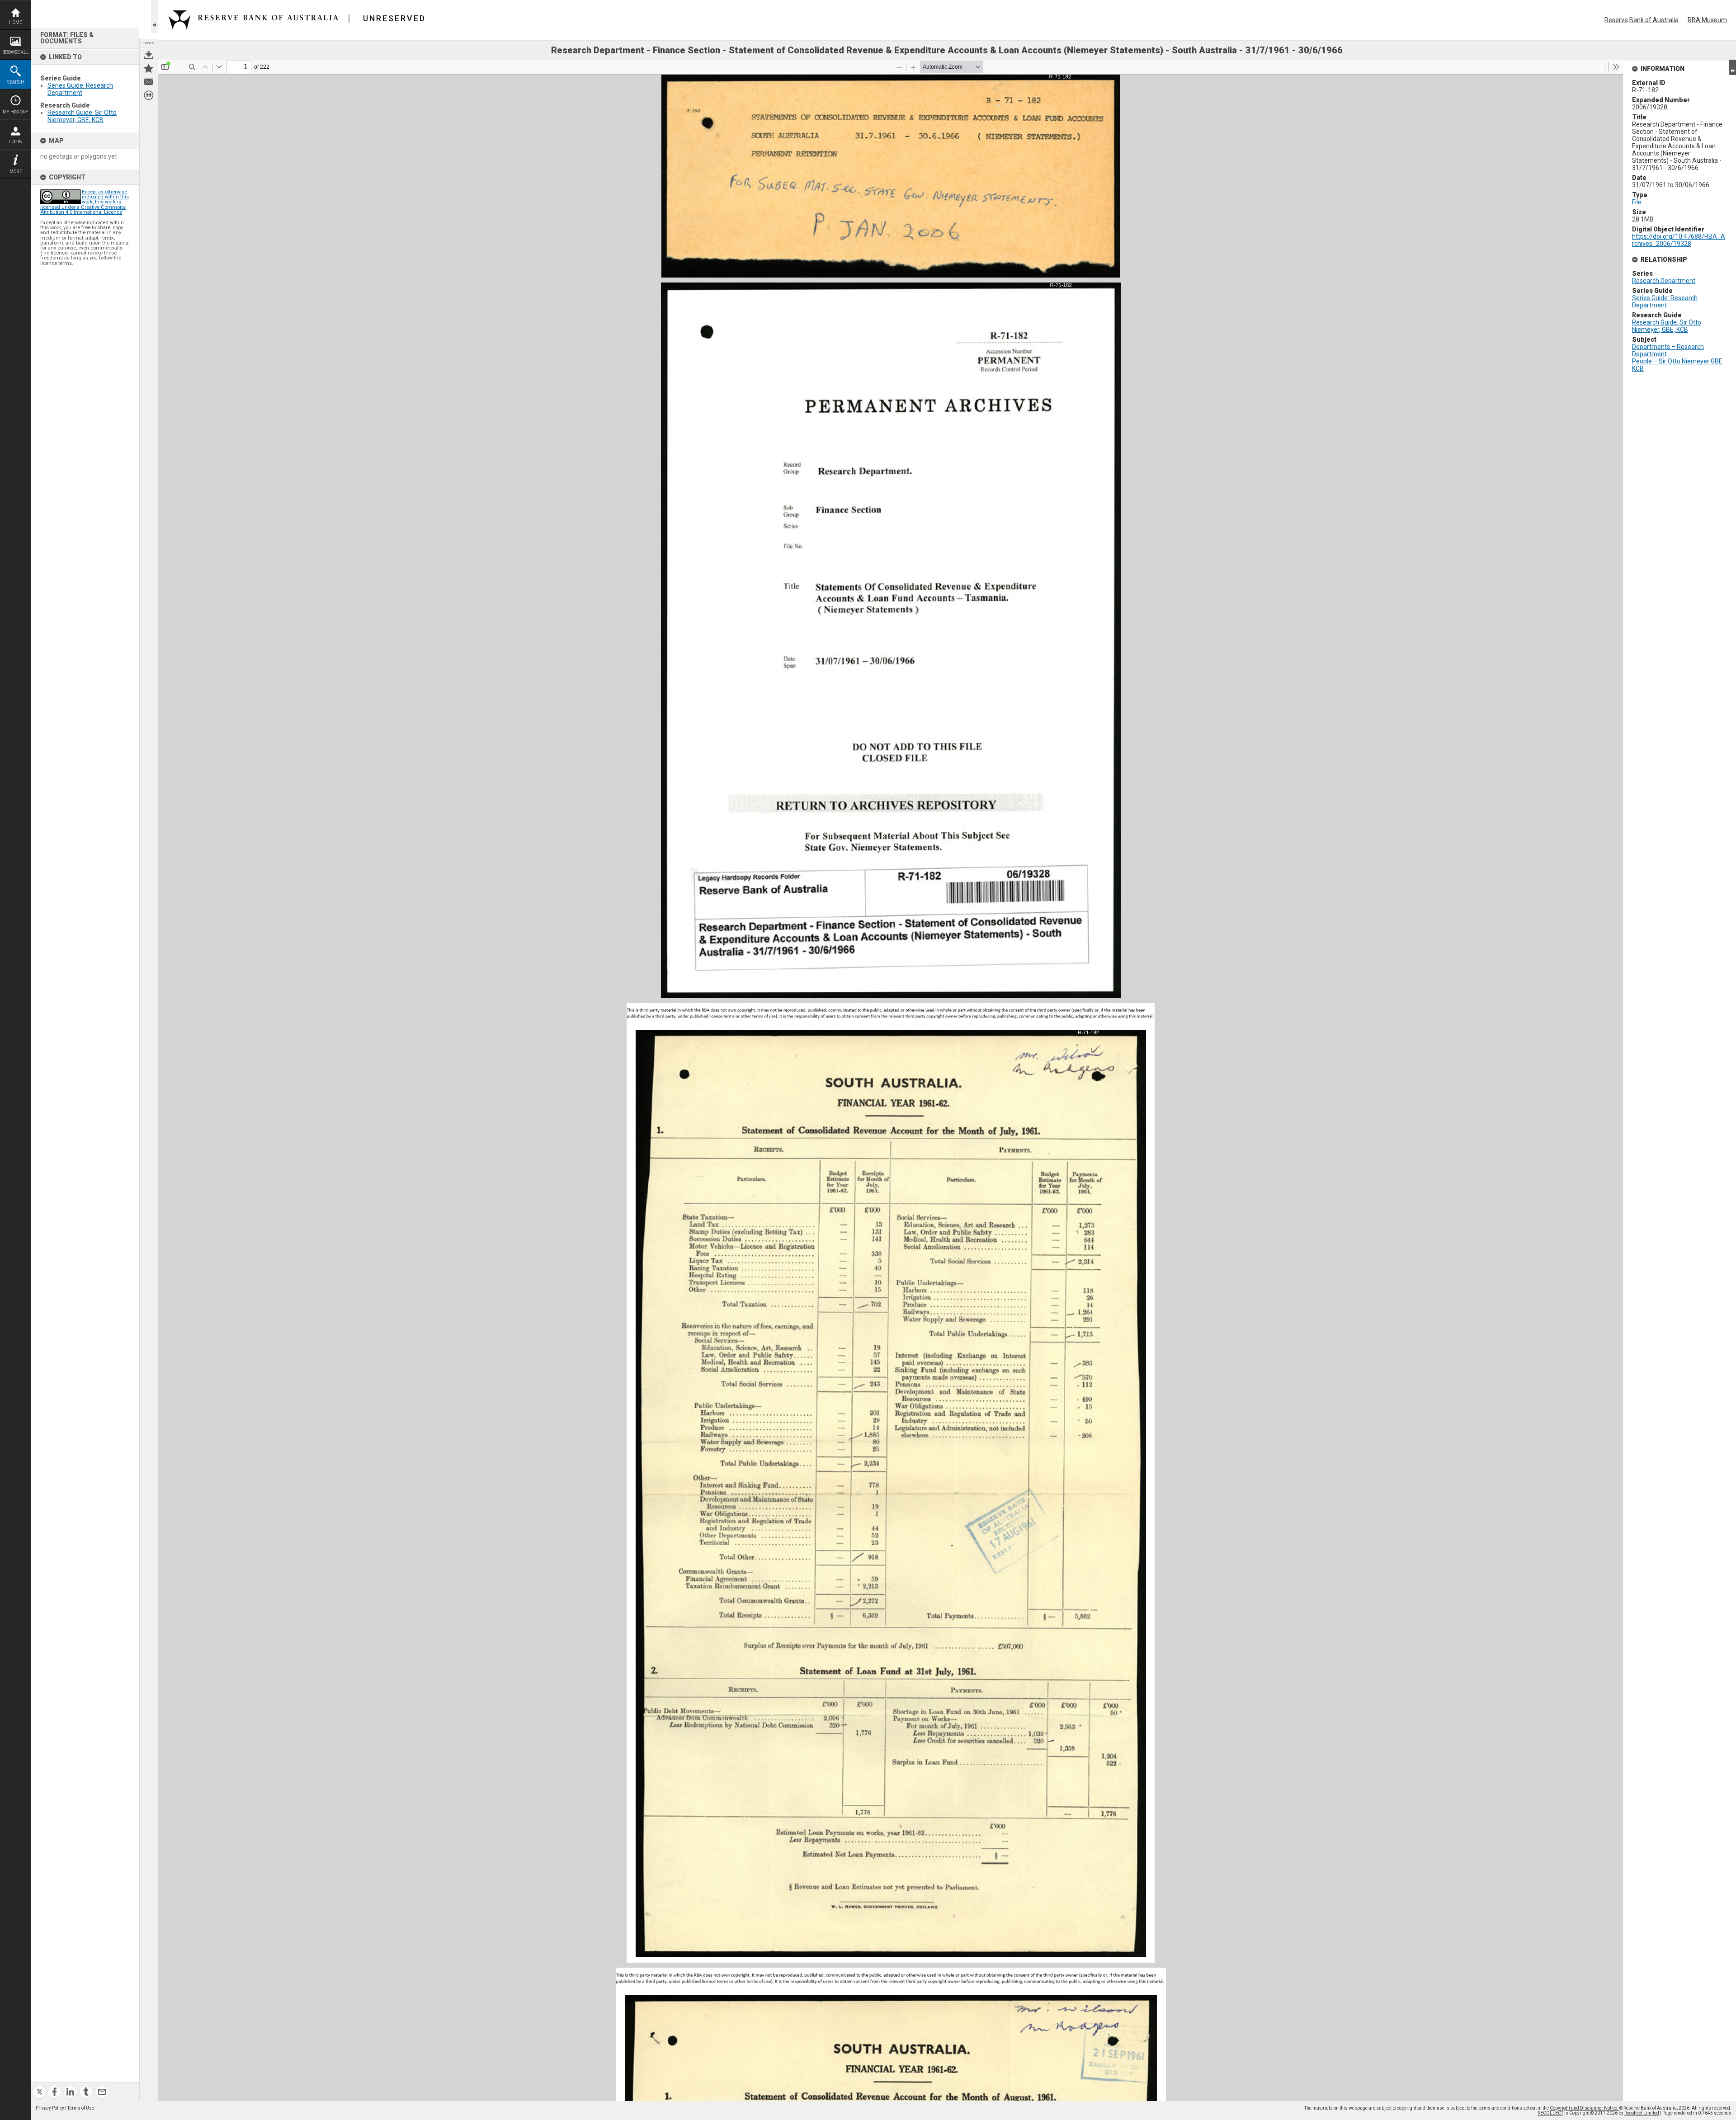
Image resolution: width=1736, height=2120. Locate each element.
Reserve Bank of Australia (1642, 20)
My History (16, 112)
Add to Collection (149, 68)
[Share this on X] (40, 2086)
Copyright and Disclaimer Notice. (1585, 2108)
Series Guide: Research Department (80, 89)
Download (149, 55)
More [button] (16, 172)
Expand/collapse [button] (1733, 67)
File (1637, 202)
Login (16, 142)
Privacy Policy (50, 2108)
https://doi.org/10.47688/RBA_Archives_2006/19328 (1679, 240)
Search (16, 82)
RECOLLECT (1550, 2113)
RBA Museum (1707, 20)
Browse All (16, 52)
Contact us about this (149, 82)
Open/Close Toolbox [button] (154, 16)
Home (16, 22)
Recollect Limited (1642, 2113)
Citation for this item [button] (149, 95)
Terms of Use (81, 2108)
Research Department (1664, 281)
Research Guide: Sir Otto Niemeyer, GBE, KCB (82, 116)
